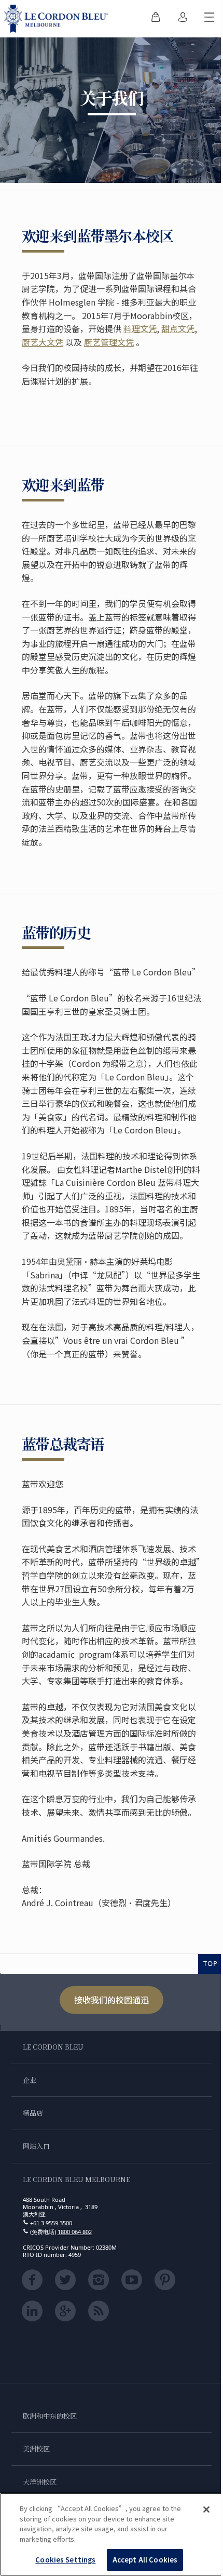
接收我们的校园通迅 (112, 2000)
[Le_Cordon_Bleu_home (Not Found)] (58, 19)
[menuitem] (156, 19)
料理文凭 (140, 328)
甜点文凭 (178, 328)
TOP (211, 1963)
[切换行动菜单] (210, 19)
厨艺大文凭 (43, 342)
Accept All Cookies (145, 2560)
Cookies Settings (65, 2560)
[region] (112, 2534)
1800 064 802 (75, 2232)
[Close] (206, 2509)
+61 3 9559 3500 (51, 2223)
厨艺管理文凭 (109, 342)
